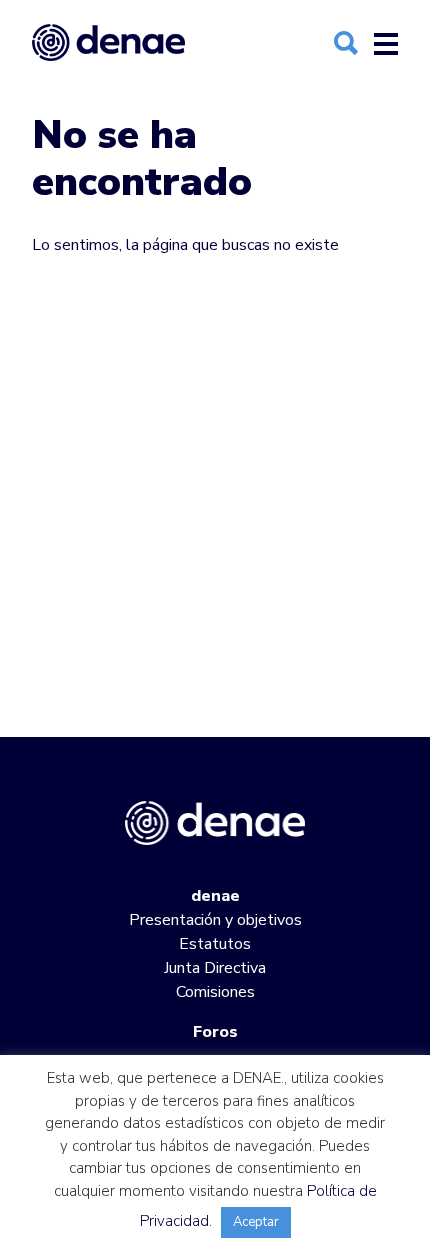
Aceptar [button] (256, 1222)
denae (215, 896)
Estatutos (215, 944)
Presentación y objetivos (215, 920)
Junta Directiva (215, 968)
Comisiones (215, 992)
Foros (215, 1032)
